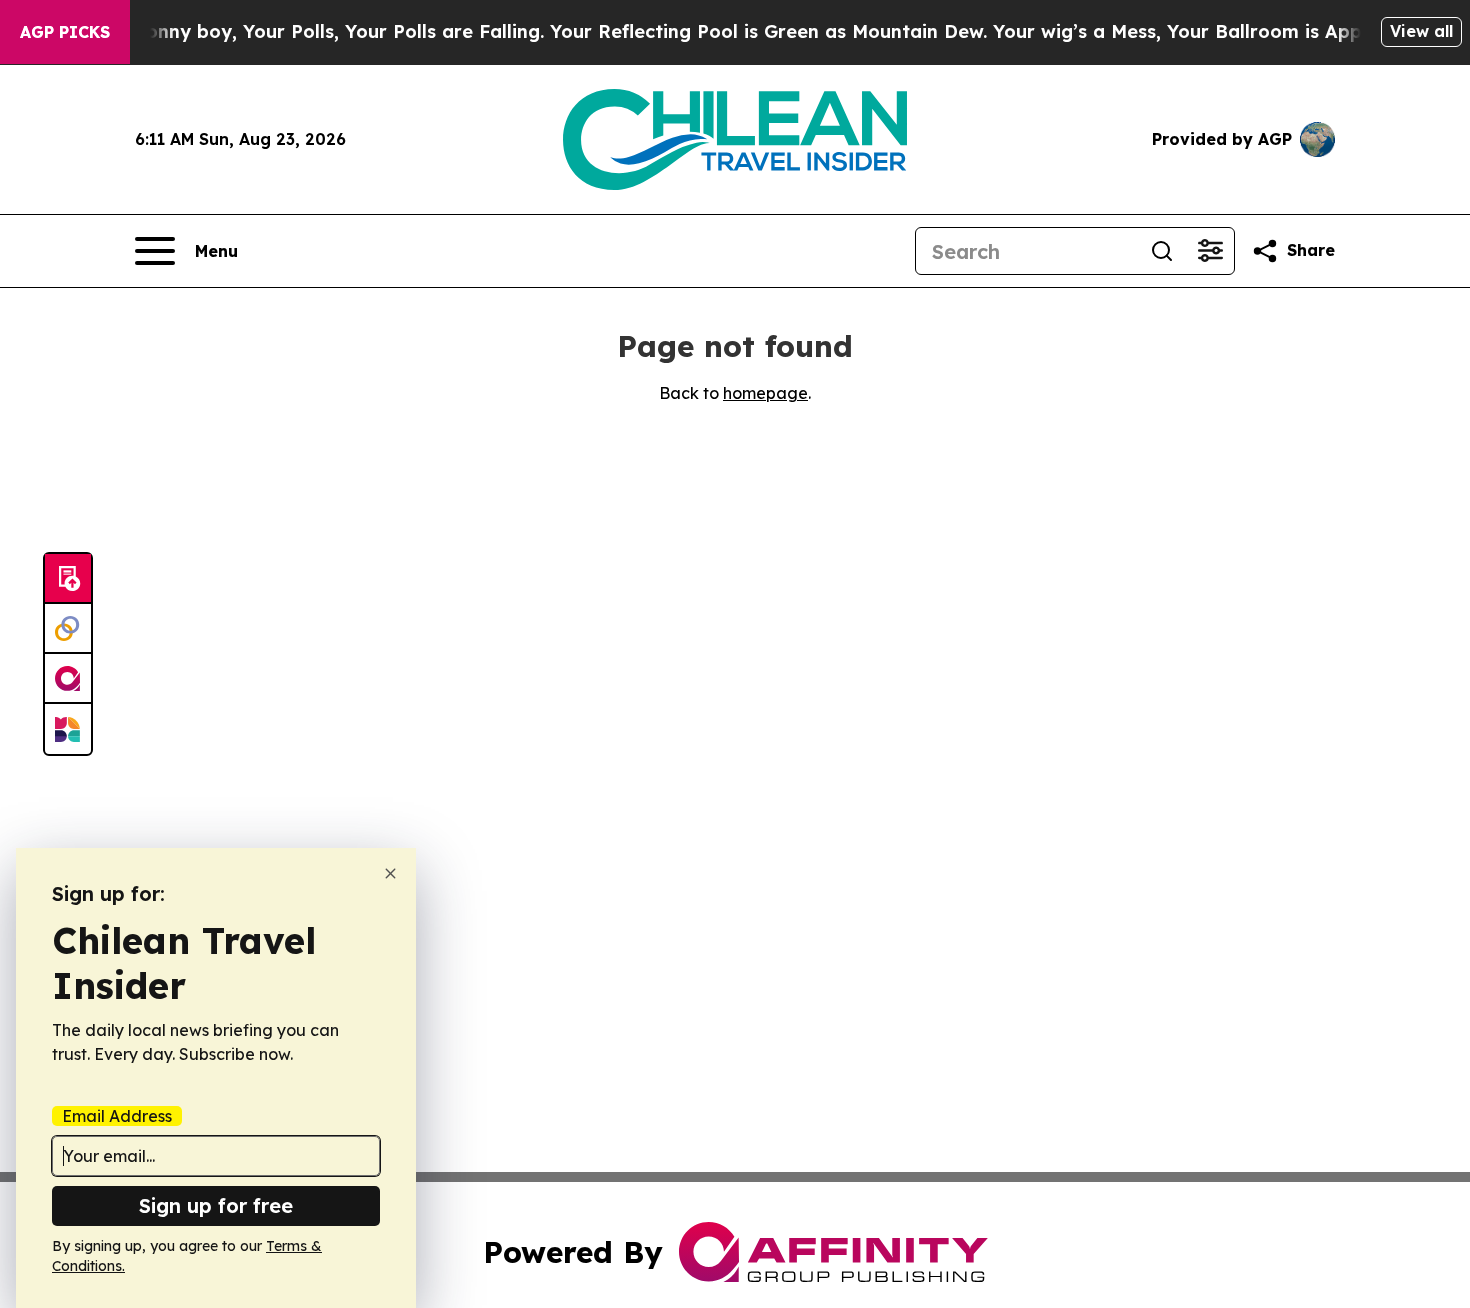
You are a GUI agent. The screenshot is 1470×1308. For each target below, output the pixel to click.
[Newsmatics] (68, 729)
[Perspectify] (68, 629)
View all (1421, 31)
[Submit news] (68, 579)
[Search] (1162, 251)
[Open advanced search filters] (1210, 251)
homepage (765, 393)
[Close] (390, 873)
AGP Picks (65, 32)
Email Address (117, 1116)
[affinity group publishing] (68, 679)
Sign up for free (216, 1205)
